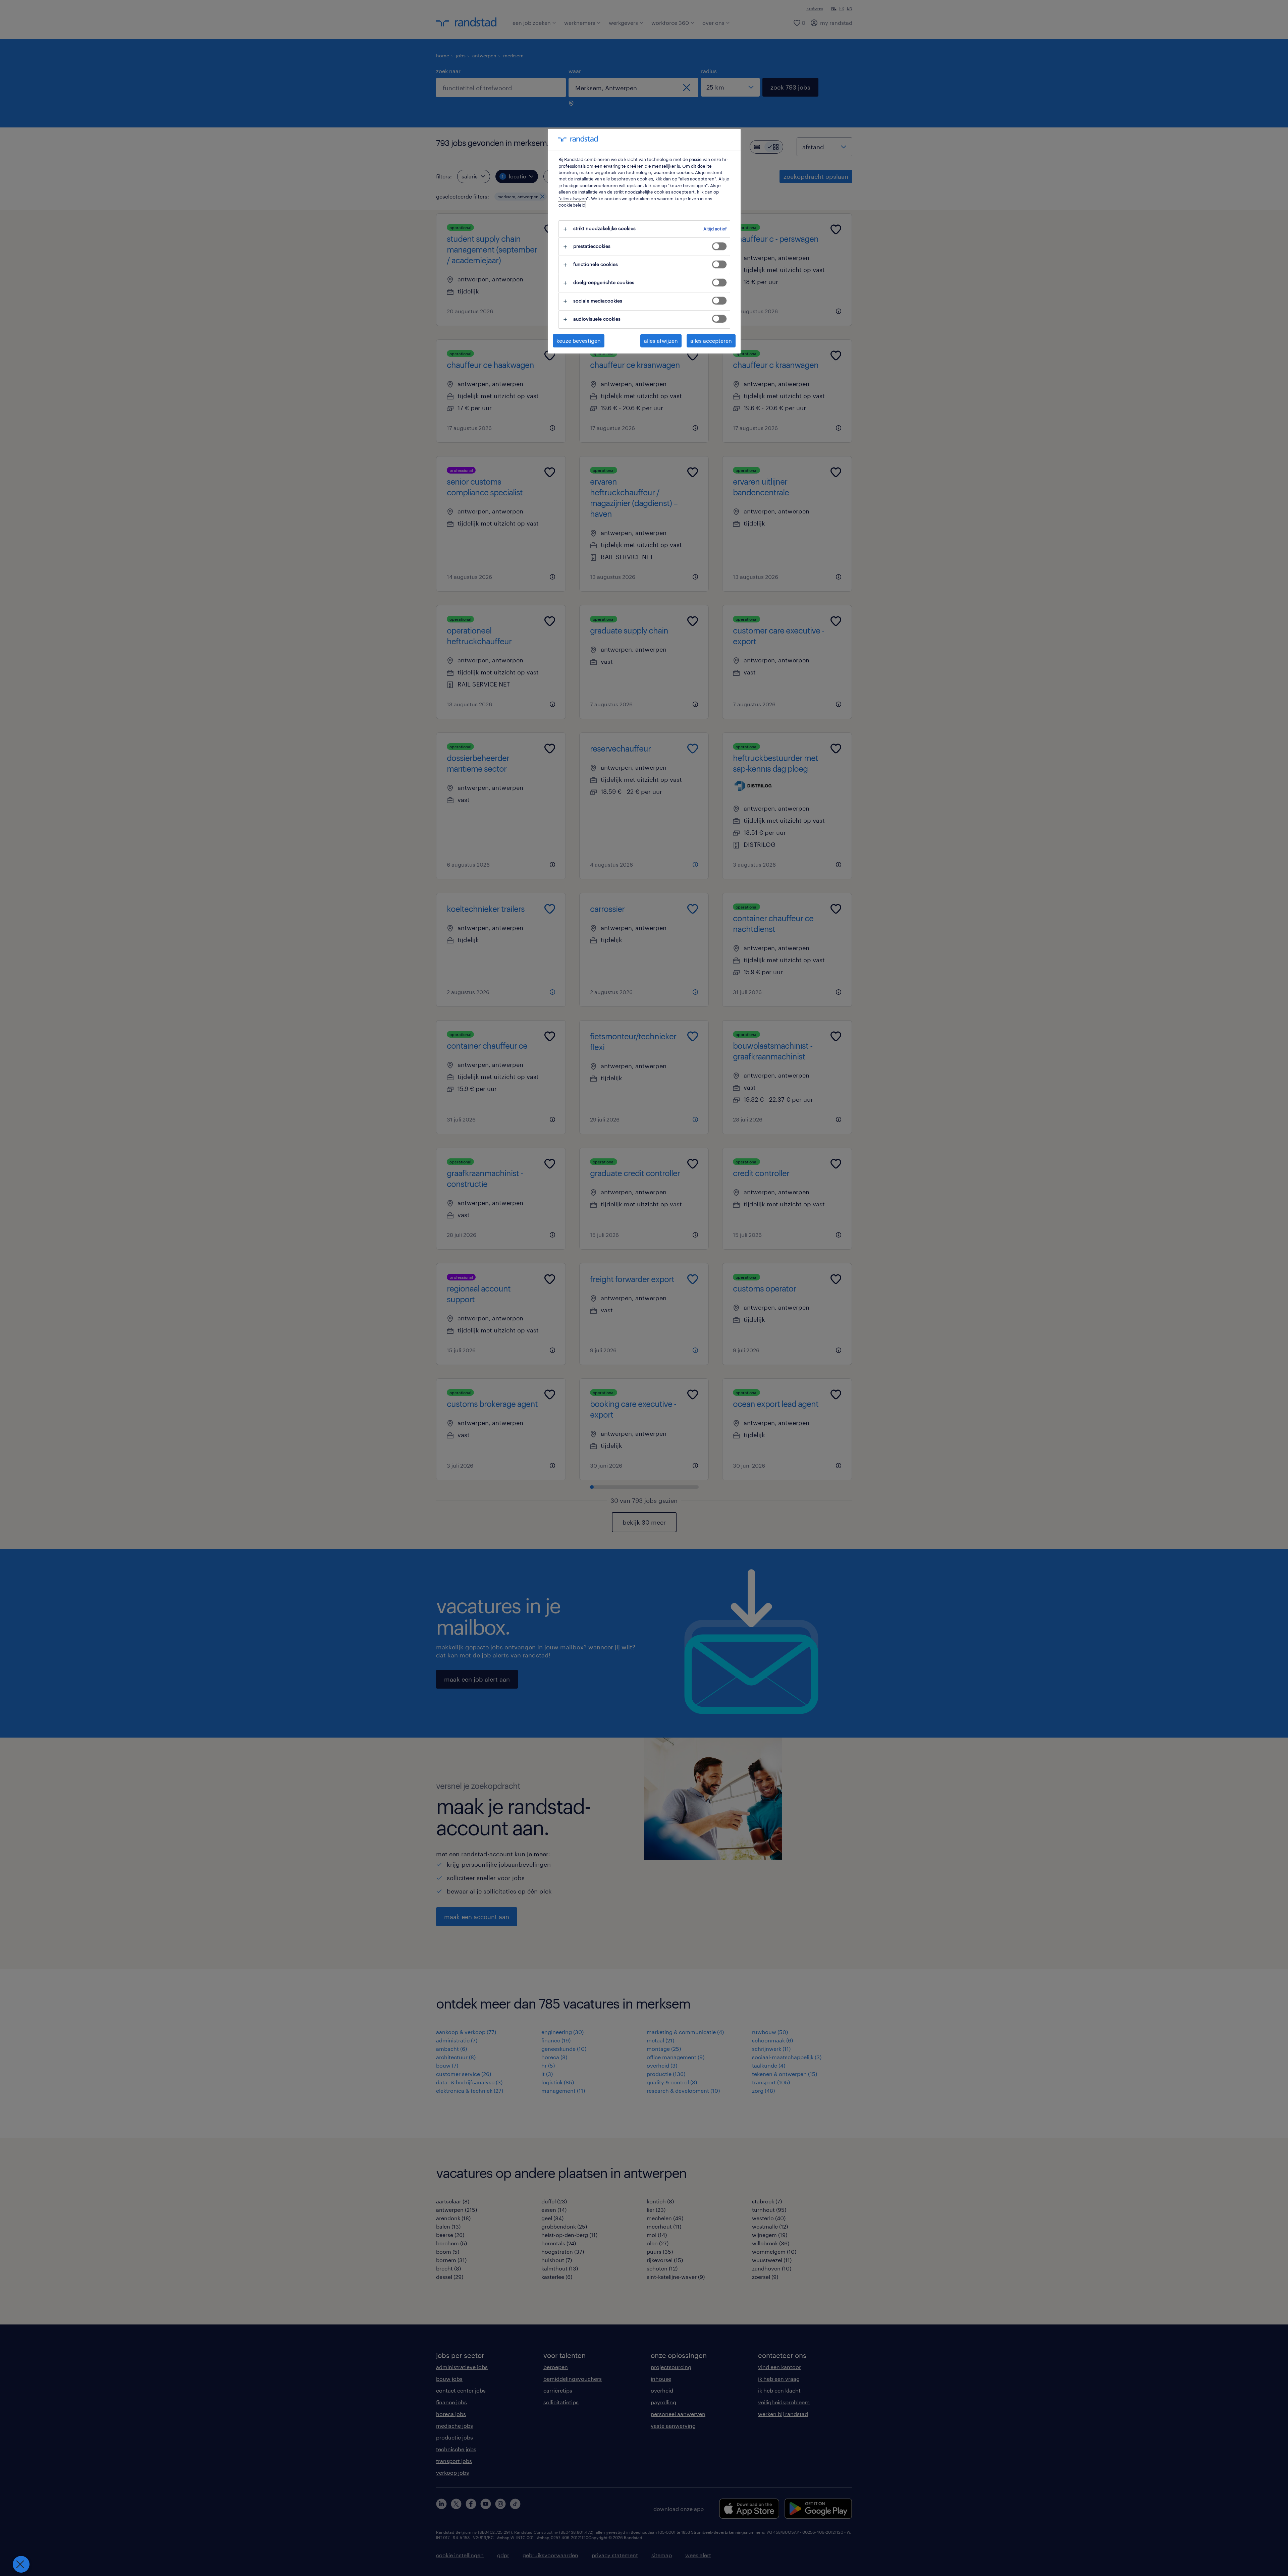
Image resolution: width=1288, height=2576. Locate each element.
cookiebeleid (572, 205)
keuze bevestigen (579, 341)
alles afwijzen (661, 341)
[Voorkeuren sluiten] (21, 2564)
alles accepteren (711, 341)
